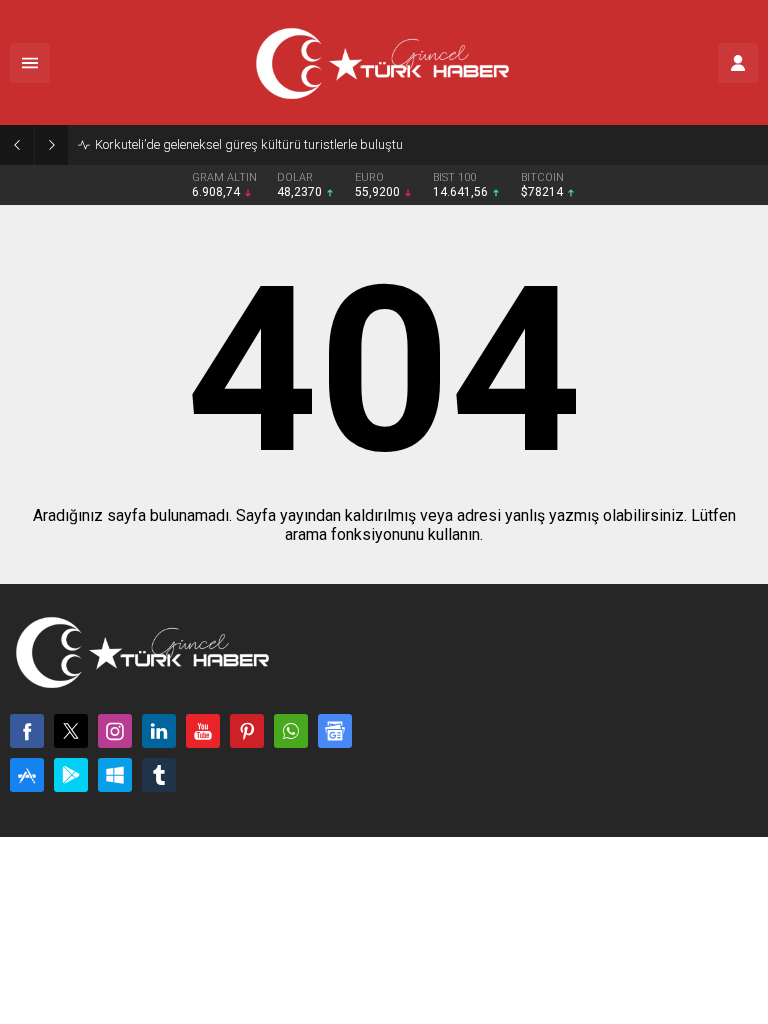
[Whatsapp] (291, 731)
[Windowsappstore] (115, 775)
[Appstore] (27, 775)
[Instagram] (115, 731)
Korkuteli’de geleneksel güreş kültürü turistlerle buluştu (249, 144)
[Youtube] (203, 731)
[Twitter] (71, 731)
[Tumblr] (159, 775)
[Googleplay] (71, 775)
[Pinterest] (247, 731)
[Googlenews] (335, 731)
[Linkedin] (159, 731)
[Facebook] (27, 731)
